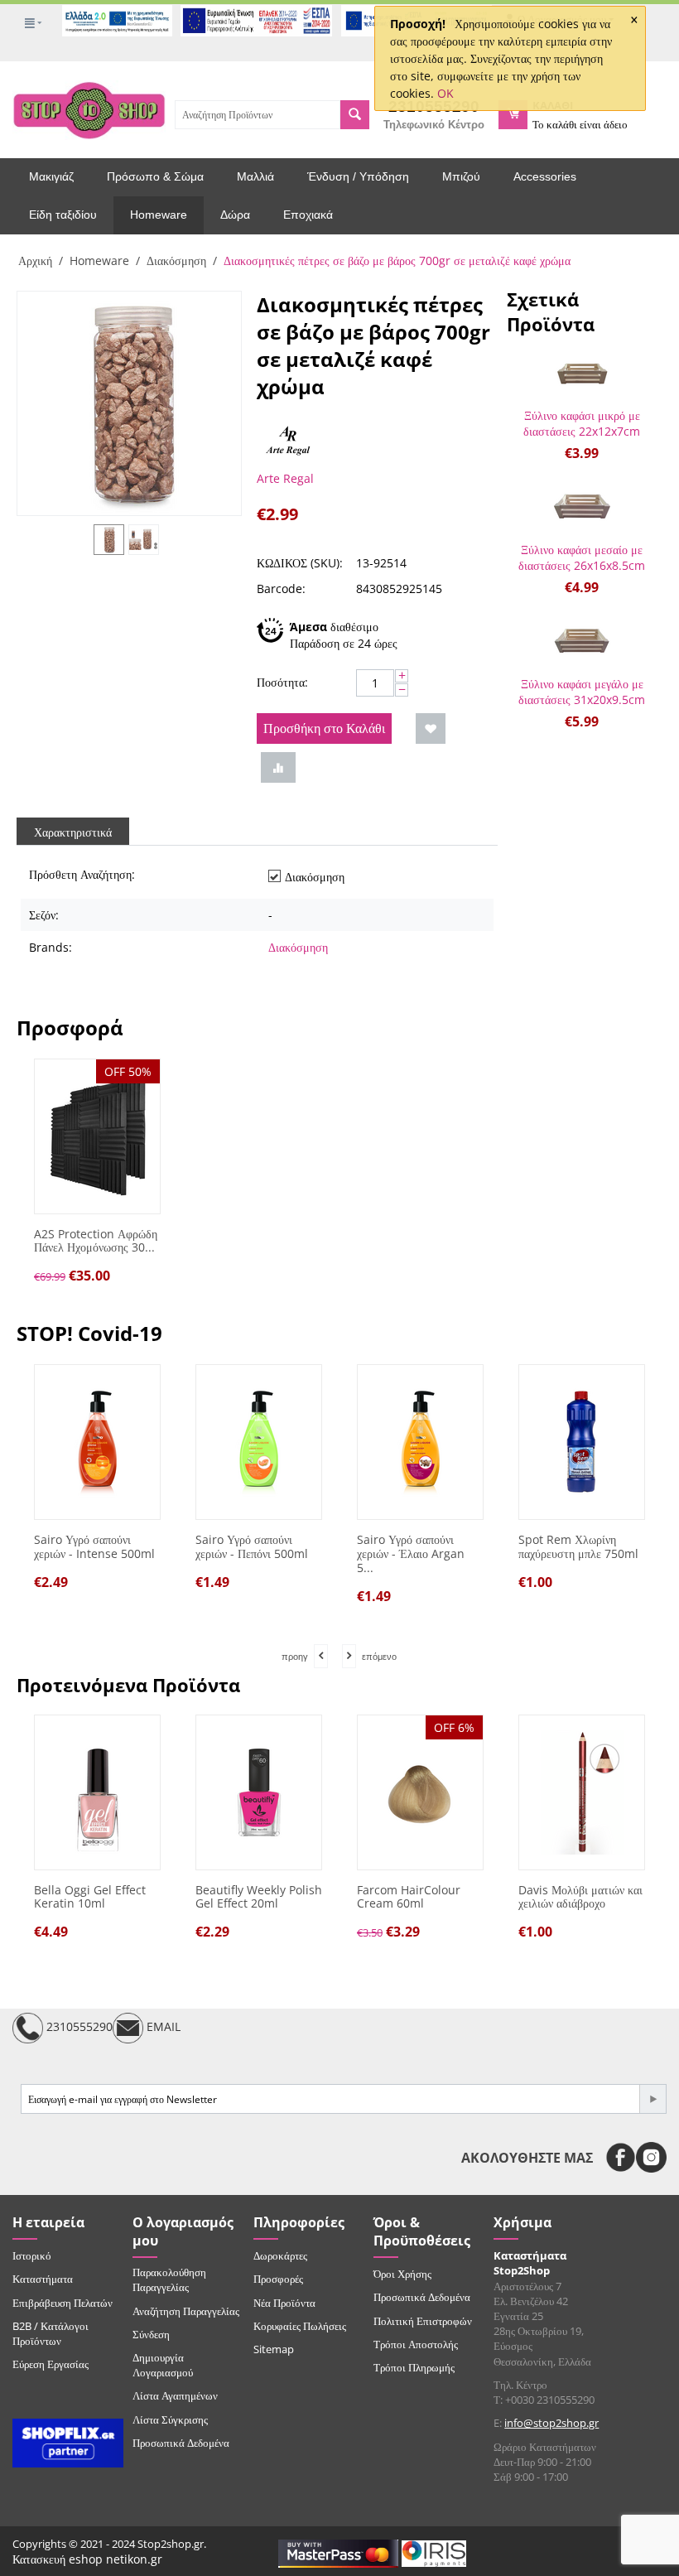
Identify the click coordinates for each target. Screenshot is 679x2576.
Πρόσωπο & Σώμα (155, 176)
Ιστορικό (32, 2255)
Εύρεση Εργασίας (51, 2364)
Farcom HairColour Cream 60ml (409, 1898)
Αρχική (35, 260)
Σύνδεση (151, 2334)
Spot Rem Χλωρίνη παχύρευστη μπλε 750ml (429, 1547)
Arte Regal (285, 478)
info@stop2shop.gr (551, 2423)
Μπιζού (461, 176)
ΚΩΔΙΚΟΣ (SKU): (300, 563)
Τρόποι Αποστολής (416, 2344)
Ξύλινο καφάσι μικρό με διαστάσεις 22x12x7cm (582, 423)
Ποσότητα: (282, 682)
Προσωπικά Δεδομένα (181, 2443)
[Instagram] (651, 2157)
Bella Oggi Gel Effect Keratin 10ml (90, 1898)
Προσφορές (278, 2279)
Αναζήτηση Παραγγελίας (186, 2311)
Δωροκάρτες (280, 2255)
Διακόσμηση (176, 260)
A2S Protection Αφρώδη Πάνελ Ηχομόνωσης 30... (96, 1242)
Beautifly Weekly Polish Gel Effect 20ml (259, 1898)
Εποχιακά (308, 215)
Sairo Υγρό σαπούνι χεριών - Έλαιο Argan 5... (262, 1554)
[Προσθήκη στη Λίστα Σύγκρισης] (278, 767)
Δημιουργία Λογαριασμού (163, 2365)
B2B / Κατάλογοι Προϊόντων (51, 2333)
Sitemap (274, 2349)
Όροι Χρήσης (402, 2274)
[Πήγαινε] (653, 2099)
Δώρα (235, 215)
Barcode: (281, 589)
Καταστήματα (43, 2279)
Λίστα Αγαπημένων (175, 2395)
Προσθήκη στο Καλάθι (324, 728)
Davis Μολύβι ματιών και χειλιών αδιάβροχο (580, 1898)
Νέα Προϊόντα (284, 2303)
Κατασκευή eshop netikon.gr (87, 2559)
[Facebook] (621, 2157)
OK (445, 93)
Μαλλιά (255, 176)
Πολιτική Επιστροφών (423, 2321)
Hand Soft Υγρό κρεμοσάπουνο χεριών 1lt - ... (592, 1554)
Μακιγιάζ (51, 176)
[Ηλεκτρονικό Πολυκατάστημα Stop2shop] (89, 109)
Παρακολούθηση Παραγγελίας (169, 2279)
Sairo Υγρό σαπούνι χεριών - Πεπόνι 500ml (103, 1547)
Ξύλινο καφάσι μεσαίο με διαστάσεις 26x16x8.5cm (582, 557)
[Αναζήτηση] (355, 115)
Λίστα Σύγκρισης (170, 2419)
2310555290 (78, 2027)
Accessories (545, 176)
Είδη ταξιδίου (63, 215)
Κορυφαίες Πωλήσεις (300, 2326)
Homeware (159, 215)
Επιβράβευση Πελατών (63, 2303)
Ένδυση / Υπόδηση (358, 176)
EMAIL (162, 2027)
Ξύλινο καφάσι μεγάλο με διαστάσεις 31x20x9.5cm (582, 692)
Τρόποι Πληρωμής (414, 2367)
